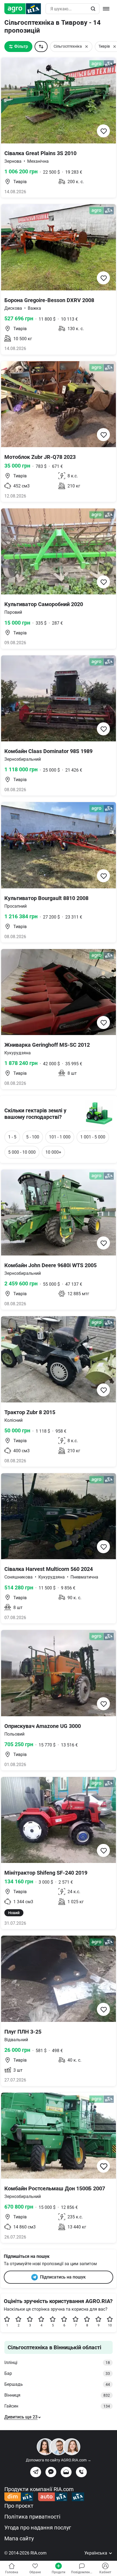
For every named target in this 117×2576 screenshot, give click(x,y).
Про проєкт (19, 2506)
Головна (12, 2572)
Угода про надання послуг (38, 2528)
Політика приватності (32, 2517)
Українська (96, 2553)
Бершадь (57, 2384)
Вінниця (57, 2395)
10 (110, 2325)
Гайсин (57, 2406)
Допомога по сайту (59, 2460)
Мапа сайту (19, 2538)
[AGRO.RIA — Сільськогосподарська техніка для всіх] (25, 9)
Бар (57, 2373)
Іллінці (57, 2362)
